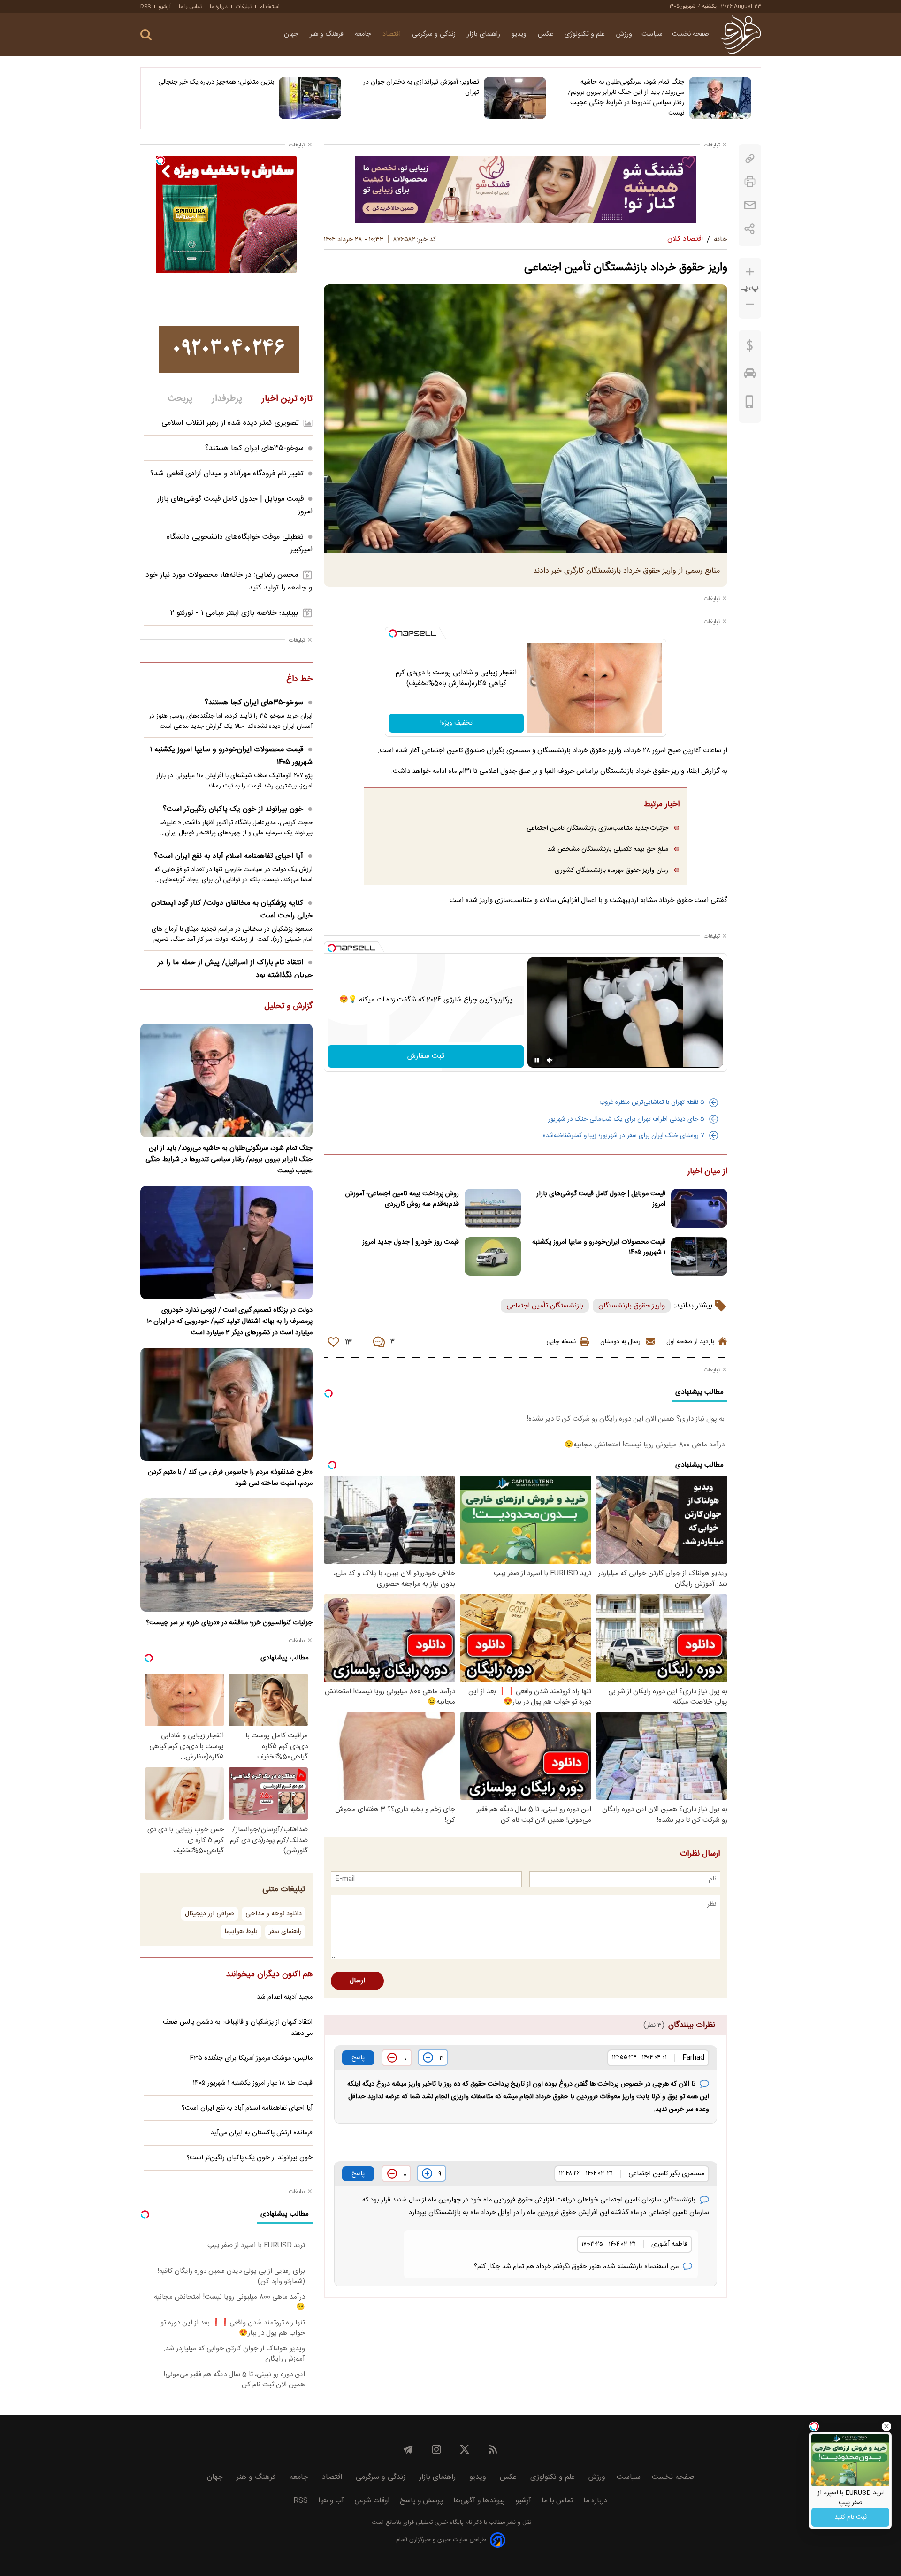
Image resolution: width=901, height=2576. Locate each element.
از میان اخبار (707, 1172)
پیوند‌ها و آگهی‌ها (479, 2501)
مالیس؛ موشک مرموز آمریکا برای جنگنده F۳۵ (251, 2058)
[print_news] (750, 182)
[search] (146, 35)
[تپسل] (393, 634)
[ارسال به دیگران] (750, 205)
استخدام (270, 7)
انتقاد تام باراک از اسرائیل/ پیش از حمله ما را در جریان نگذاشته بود (235, 969)
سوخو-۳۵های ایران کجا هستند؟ (254, 448)
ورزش (624, 34)
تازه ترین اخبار (287, 399)
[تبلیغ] (526, 189)
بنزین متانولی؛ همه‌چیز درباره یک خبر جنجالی (216, 82)
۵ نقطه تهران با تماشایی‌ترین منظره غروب (652, 1102)
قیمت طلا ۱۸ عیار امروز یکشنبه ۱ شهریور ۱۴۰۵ (253, 2083)
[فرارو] (741, 34)
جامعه (364, 34)
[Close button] (886, 2426)
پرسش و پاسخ (421, 2501)
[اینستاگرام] (436, 2449)
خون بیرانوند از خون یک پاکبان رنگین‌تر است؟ (233, 809)
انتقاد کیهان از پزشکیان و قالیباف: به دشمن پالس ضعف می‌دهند (238, 2028)
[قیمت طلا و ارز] (750, 348)
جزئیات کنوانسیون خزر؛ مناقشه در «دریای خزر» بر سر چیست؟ (229, 1623)
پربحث (180, 399)
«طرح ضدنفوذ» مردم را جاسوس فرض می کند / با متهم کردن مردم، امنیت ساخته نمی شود (230, 1478)
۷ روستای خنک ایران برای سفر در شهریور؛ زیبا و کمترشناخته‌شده (624, 1136)
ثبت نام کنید (851, 2517)
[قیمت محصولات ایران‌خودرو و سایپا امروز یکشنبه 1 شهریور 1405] (699, 1257)
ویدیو (520, 34)
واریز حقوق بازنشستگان (632, 1306)
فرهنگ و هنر (328, 34)
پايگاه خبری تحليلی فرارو (432, 2523)
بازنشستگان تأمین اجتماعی (545, 1306)
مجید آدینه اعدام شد (285, 1997)
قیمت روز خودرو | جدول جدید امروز (411, 1242)
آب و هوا (331, 2501)
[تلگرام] (408, 2449)
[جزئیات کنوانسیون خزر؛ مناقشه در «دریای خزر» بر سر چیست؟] (226, 1555)
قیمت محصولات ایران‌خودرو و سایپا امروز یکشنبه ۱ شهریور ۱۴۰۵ (599, 1247)
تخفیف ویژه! (456, 723)
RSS (145, 7)
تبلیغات (244, 7)
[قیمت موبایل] (750, 404)
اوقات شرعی (372, 2501)
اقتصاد (393, 34)
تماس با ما (190, 7)
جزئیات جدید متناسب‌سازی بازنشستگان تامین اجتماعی (597, 828)
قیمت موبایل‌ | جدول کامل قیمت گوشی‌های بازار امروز (601, 1199)
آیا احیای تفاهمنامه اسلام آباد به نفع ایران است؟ (229, 856)
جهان (292, 34)
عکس (546, 34)
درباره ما (219, 7)
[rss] (493, 2449)
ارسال (357, 1981)
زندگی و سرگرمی (435, 34)
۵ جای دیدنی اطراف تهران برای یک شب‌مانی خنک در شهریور (626, 1119)
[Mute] (550, 1060)
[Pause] (537, 1060)
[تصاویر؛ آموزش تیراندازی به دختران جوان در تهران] (515, 98)
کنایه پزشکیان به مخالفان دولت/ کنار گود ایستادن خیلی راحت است (232, 910)
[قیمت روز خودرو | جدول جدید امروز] (493, 1257)
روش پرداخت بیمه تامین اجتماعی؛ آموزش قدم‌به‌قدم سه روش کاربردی (402, 1199)
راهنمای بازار (485, 34)
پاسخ (358, 2058)
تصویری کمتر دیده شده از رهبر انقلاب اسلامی (230, 423)
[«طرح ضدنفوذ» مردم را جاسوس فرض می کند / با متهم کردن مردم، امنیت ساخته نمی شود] (226, 1404)
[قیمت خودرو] (750, 375)
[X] (465, 2449)
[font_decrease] (750, 304)
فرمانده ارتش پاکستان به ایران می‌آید (262, 2133)
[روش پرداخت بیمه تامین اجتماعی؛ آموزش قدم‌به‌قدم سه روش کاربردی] (493, 1208)
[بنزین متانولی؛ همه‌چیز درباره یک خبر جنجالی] (310, 98)
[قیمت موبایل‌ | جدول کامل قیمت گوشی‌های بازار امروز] (699, 1208)
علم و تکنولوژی (586, 34)
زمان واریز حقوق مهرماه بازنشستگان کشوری (611, 870)
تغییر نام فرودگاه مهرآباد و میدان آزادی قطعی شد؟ (227, 474)
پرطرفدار (227, 399)
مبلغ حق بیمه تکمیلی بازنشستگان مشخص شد (608, 849)
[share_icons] (750, 229)
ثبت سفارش (426, 1056)
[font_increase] (750, 272)
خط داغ (299, 680)
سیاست (652, 34)
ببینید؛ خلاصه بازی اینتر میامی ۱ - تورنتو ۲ (234, 613)
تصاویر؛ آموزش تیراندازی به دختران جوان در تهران (421, 87)
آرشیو (165, 7)
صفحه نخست (691, 34)
